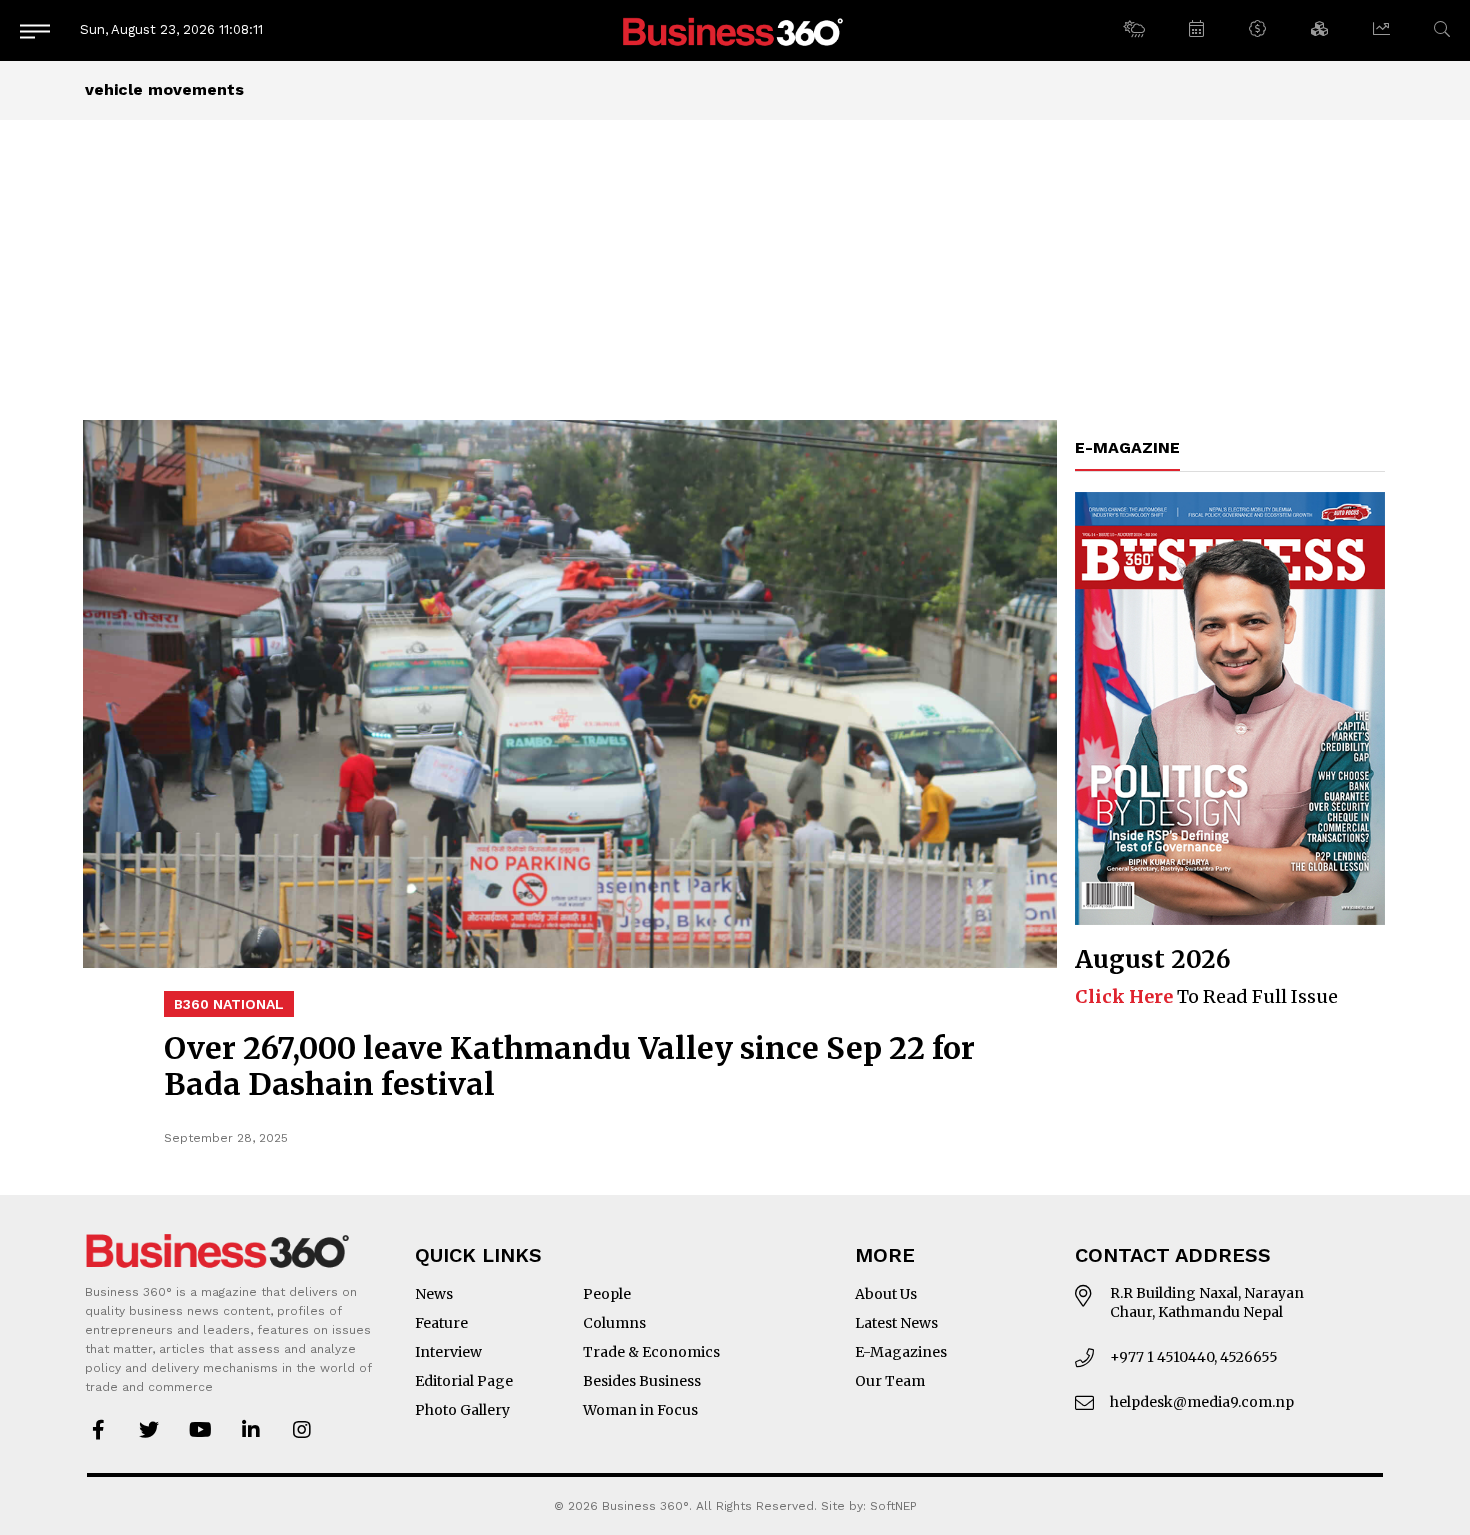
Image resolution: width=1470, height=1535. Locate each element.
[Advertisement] (735, 270)
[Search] (1442, 29)
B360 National (229, 1004)
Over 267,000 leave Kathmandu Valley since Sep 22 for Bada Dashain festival (569, 1066)
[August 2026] (1230, 708)
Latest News (896, 1323)
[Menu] (35, 30)
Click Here (1124, 996)
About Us (886, 1294)
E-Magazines (901, 1352)
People (607, 1294)
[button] (1133, 30)
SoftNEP (893, 1506)
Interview (448, 1352)
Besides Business (642, 1381)
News (434, 1294)
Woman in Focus (640, 1410)
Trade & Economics (651, 1352)
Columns (614, 1323)
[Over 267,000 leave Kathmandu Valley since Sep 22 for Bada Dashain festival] (570, 694)
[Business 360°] (735, 30)
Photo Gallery (462, 1410)
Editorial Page (464, 1381)
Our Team (890, 1381)
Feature (441, 1323)
